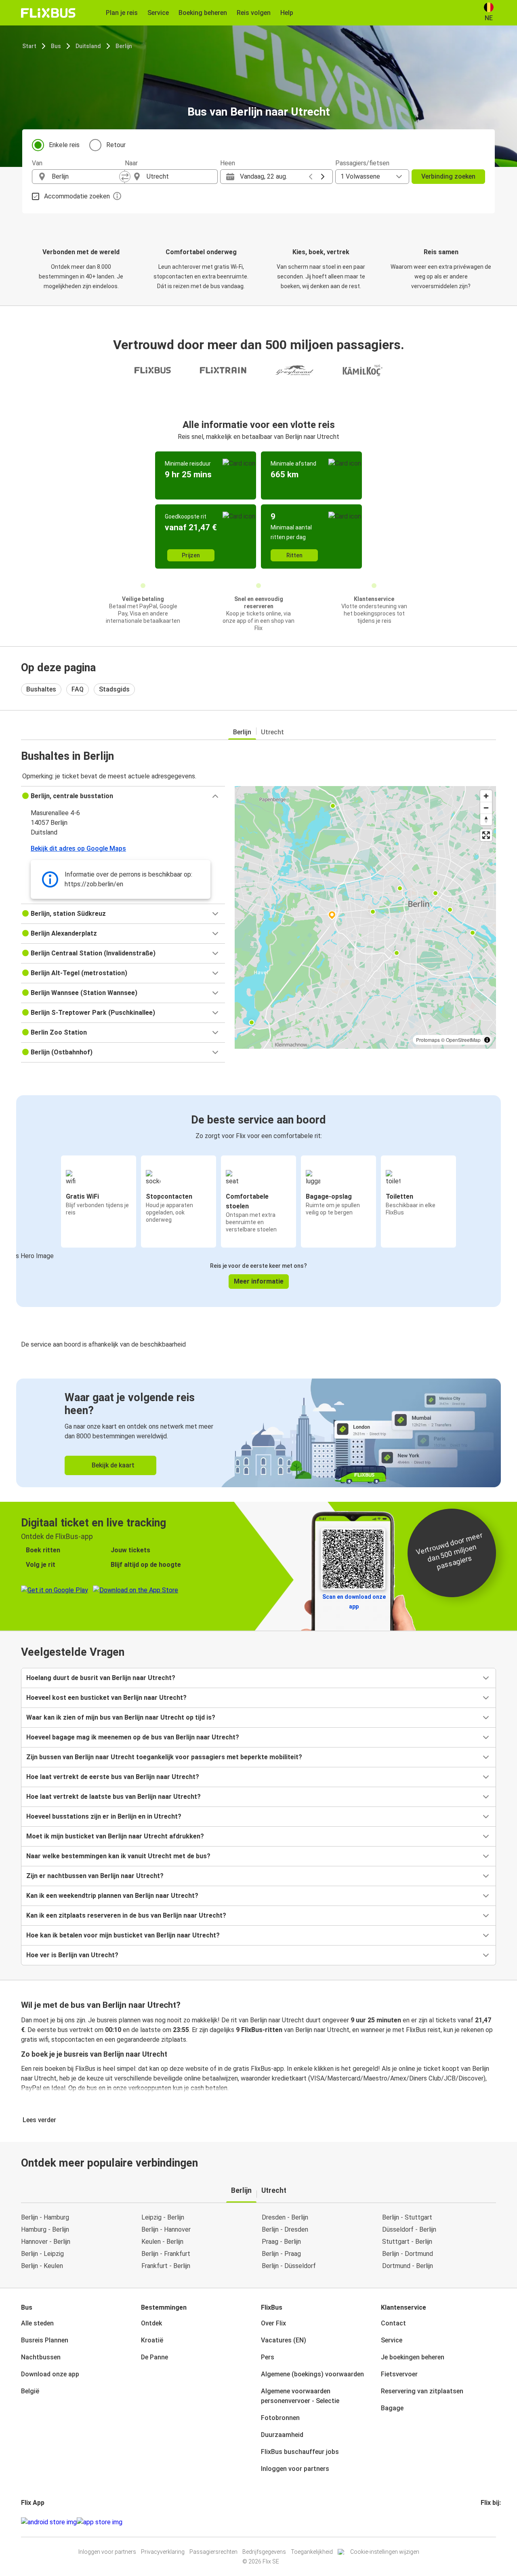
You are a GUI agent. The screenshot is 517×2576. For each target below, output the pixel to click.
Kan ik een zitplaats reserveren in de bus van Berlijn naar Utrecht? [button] (126, 1915)
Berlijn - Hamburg (45, 2217)
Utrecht (272, 732)
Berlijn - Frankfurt (166, 2254)
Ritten (294, 555)
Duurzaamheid (282, 2435)
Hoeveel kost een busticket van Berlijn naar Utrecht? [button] (106, 1698)
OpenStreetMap (463, 1040)
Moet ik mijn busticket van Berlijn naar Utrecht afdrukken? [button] (115, 1836)
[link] (258, 1433)
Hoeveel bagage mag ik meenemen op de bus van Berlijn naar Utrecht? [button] (133, 1737)
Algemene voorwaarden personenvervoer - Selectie (300, 2396)
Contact (393, 2323)
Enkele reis (64, 145)
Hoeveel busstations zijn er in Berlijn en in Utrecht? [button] (104, 1816)
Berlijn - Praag (281, 2254)
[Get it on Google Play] (49, 2522)
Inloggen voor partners (295, 2469)
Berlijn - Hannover (166, 2229)
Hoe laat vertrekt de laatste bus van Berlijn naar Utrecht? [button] (113, 1797)
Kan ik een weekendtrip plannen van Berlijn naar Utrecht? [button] (112, 1896)
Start (29, 46)
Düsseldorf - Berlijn (409, 2229)
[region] (365, 917)
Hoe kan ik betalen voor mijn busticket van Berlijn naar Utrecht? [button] (123, 1935)
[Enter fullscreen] (486, 835)
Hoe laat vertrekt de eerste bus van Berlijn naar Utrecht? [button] (113, 1777)
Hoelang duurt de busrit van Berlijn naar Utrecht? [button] (101, 1678)
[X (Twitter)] (492, 2522)
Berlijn (124, 46)
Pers (268, 2357)
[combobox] (86, 177)
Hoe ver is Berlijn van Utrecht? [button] (72, 1955)
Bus (56, 46)
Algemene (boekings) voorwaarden (312, 2374)
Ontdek (151, 2323)
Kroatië (152, 2340)
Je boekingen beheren (413, 2357)
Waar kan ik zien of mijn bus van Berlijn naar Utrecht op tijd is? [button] (121, 1717)
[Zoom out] (486, 808)
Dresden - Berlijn (285, 2217)
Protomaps (428, 1040)
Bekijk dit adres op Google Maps (78, 848)
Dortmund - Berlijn (408, 2266)
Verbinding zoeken (448, 176)
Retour (116, 145)
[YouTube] (487, 2522)
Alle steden (37, 2323)
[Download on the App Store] (100, 2522)
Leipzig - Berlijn (163, 2217)
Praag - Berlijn (281, 2242)
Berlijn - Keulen (42, 2266)
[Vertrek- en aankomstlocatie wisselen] (125, 177)
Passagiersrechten (213, 2552)
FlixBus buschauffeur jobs (300, 2452)
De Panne (154, 2357)
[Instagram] (484, 2522)
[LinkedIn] (489, 2522)
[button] (123, 796)
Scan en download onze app (354, 1602)
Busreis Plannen (45, 2340)
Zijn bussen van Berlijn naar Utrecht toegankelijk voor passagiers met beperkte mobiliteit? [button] (164, 1757)
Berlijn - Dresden (285, 2229)
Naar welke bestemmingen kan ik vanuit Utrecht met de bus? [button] (118, 1856)
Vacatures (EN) (284, 2340)
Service (392, 2340)
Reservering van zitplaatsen (422, 2391)
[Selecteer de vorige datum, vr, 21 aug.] (311, 177)
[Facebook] (482, 2522)
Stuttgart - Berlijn (407, 2242)
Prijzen (191, 555)
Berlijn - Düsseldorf (289, 2266)
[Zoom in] (486, 796)
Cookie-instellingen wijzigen (385, 2552)
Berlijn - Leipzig (42, 2254)
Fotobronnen (280, 2418)
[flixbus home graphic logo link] (48, 13)
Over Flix (273, 2323)
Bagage (392, 2408)
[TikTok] (494, 2522)
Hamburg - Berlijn (45, 2229)
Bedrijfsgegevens (264, 2552)
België (30, 2391)
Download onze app (50, 2374)
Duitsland (88, 46)
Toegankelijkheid (312, 2552)
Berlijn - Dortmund (408, 2254)
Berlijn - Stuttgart (407, 2217)
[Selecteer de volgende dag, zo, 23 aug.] (323, 177)
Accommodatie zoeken (77, 196)
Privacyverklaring (163, 2552)
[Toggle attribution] (487, 1040)
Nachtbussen (41, 2357)
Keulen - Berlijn (162, 2242)
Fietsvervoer (399, 2374)
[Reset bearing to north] (486, 819)
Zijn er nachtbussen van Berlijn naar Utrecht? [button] (95, 1876)
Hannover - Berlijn (46, 2242)
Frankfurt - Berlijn (166, 2266)
